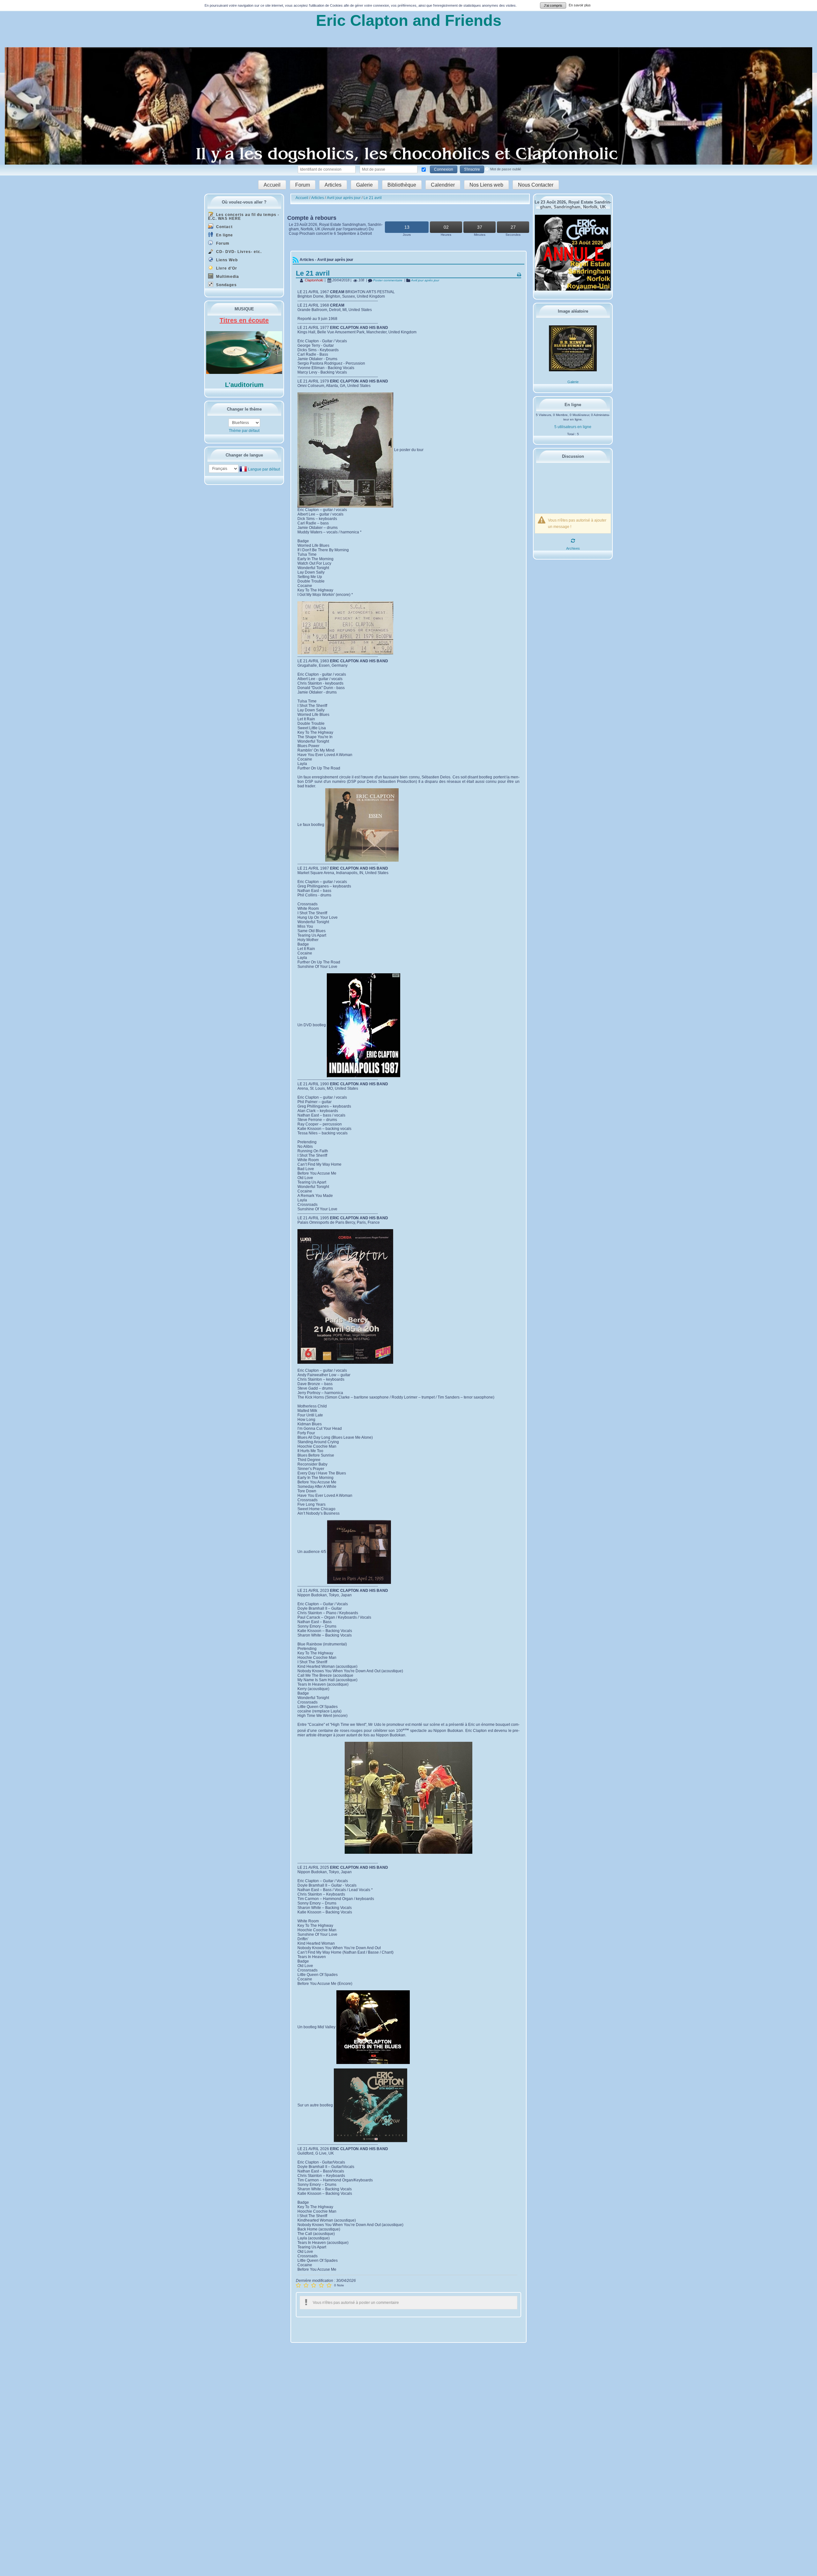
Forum (303, 185)
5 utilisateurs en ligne (573, 427)
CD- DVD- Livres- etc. (238, 252)
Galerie (364, 185)
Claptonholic (314, 280)
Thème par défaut (244, 431)
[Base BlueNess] (244, 423)
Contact (224, 227)
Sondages (226, 285)
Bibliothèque (402, 185)
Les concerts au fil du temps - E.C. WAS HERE (244, 217)
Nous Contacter (536, 185)
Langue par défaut (264, 469)
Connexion (444, 169)
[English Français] (224, 469)
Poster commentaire (387, 280)
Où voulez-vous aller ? (244, 202)
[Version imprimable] (519, 274)
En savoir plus (580, 5)
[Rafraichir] (573, 540)
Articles (333, 185)
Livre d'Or (226, 268)
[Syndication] (296, 260)
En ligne (224, 235)
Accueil (272, 185)
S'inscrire (472, 169)
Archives (573, 548)
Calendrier (443, 185)
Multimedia (227, 277)
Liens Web (226, 260)
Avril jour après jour (425, 280)
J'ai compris (553, 5)
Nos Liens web (486, 185)
